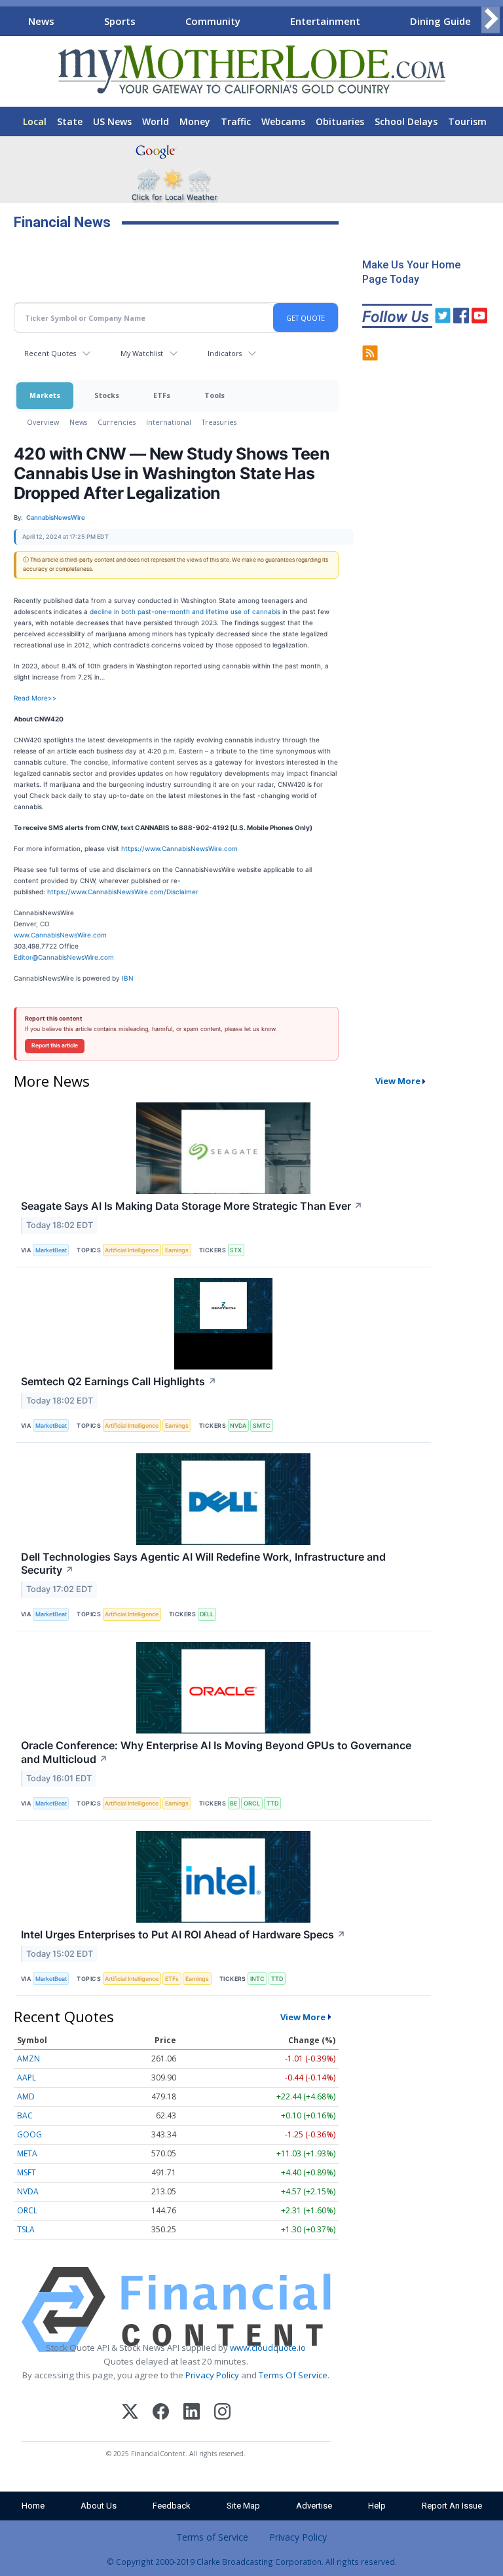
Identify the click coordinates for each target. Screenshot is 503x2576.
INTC (257, 1979)
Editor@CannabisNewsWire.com (64, 957)
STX (236, 1250)
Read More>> (35, 698)
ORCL (252, 1803)
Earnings (177, 1250)
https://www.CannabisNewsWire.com (179, 848)
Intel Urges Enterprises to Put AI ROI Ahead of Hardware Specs (183, 1934)
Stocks (107, 395)
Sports (120, 21)
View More (398, 1081)
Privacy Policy (212, 2375)
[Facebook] (161, 2413)
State (70, 121)
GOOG (29, 2134)
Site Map (243, 2506)
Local (35, 121)
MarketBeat (51, 1250)
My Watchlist (142, 353)
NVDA (238, 1425)
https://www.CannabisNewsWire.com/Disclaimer (123, 892)
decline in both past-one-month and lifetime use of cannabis (185, 611)
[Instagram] (222, 2413)
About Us (99, 2506)
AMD (26, 2096)
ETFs (162, 395)
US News (112, 121)
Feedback (172, 2506)
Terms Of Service (293, 2375)
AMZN (28, 2059)
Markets (45, 395)
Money (195, 121)
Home (33, 2506)
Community (213, 21)
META (27, 2153)
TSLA (26, 2229)
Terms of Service (212, 2537)
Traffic (236, 121)
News (41, 21)
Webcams (283, 121)
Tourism (467, 121)
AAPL (27, 2077)
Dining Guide (440, 21)
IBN (128, 978)
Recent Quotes (50, 353)
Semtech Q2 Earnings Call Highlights (119, 1381)
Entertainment (325, 21)
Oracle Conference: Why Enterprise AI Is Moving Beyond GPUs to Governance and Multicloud (216, 1752)
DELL (207, 1614)
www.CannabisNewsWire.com (60, 935)
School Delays (406, 121)
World (156, 121)
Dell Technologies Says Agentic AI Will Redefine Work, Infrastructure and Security (203, 1564)
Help (377, 2506)
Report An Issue (452, 2506)
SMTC (262, 1425)
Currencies (117, 422)
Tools (214, 395)
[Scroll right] (491, 19)
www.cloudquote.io (268, 2348)
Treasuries (219, 422)
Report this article (55, 1045)
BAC (25, 2115)
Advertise (314, 2506)
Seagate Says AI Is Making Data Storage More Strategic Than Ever (192, 1206)
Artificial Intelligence (132, 1250)
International (169, 422)
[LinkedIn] (192, 2413)
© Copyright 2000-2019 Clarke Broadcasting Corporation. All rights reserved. (252, 2562)
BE (233, 1803)
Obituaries (340, 121)
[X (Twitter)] (130, 2413)
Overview (43, 422)
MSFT (27, 2172)
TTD (272, 1803)
